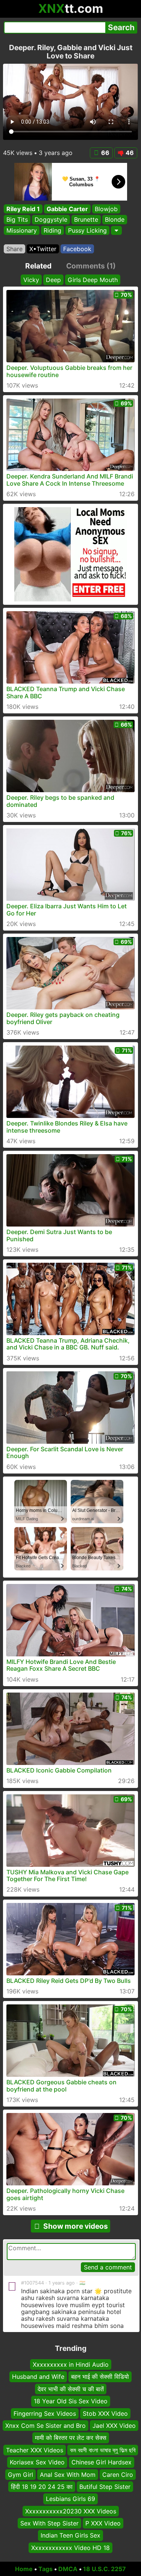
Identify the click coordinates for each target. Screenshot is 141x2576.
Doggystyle (51, 220)
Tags (45, 2569)
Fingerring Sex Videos (45, 2413)
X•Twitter (43, 249)
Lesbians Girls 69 (70, 2499)
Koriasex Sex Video (37, 2462)
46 (130, 153)
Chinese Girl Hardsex (102, 2462)
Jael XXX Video (114, 2426)
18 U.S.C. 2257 (105, 2569)
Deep (53, 280)
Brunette (86, 220)
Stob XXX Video (105, 2413)
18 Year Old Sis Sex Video (71, 2401)
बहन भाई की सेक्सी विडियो (100, 2377)
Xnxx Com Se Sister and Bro (45, 2426)
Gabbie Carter (67, 209)
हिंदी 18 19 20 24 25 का (42, 2487)
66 (105, 153)
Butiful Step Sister (105, 2487)
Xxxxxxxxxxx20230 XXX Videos (71, 2511)
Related (38, 266)
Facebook (77, 249)
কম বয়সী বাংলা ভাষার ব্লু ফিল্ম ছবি (103, 2450)
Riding (52, 230)
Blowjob (106, 209)
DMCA (68, 2569)
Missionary (22, 230)
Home (24, 2569)
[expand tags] (116, 230)
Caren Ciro (118, 2474)
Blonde (115, 220)
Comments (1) (91, 266)
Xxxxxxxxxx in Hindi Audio (71, 2364)
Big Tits (17, 220)
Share (14, 249)
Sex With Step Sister (49, 2523)
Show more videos (76, 2226)
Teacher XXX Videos (35, 2450)
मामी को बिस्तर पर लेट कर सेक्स (71, 2438)
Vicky (31, 280)
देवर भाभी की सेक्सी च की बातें (71, 2389)
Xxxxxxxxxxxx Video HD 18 (70, 2548)
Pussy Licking (87, 230)
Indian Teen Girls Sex (70, 2535)
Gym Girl (20, 2474)
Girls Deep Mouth (93, 280)
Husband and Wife (38, 2377)
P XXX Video (103, 2523)
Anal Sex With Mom (68, 2474)
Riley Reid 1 (23, 209)
